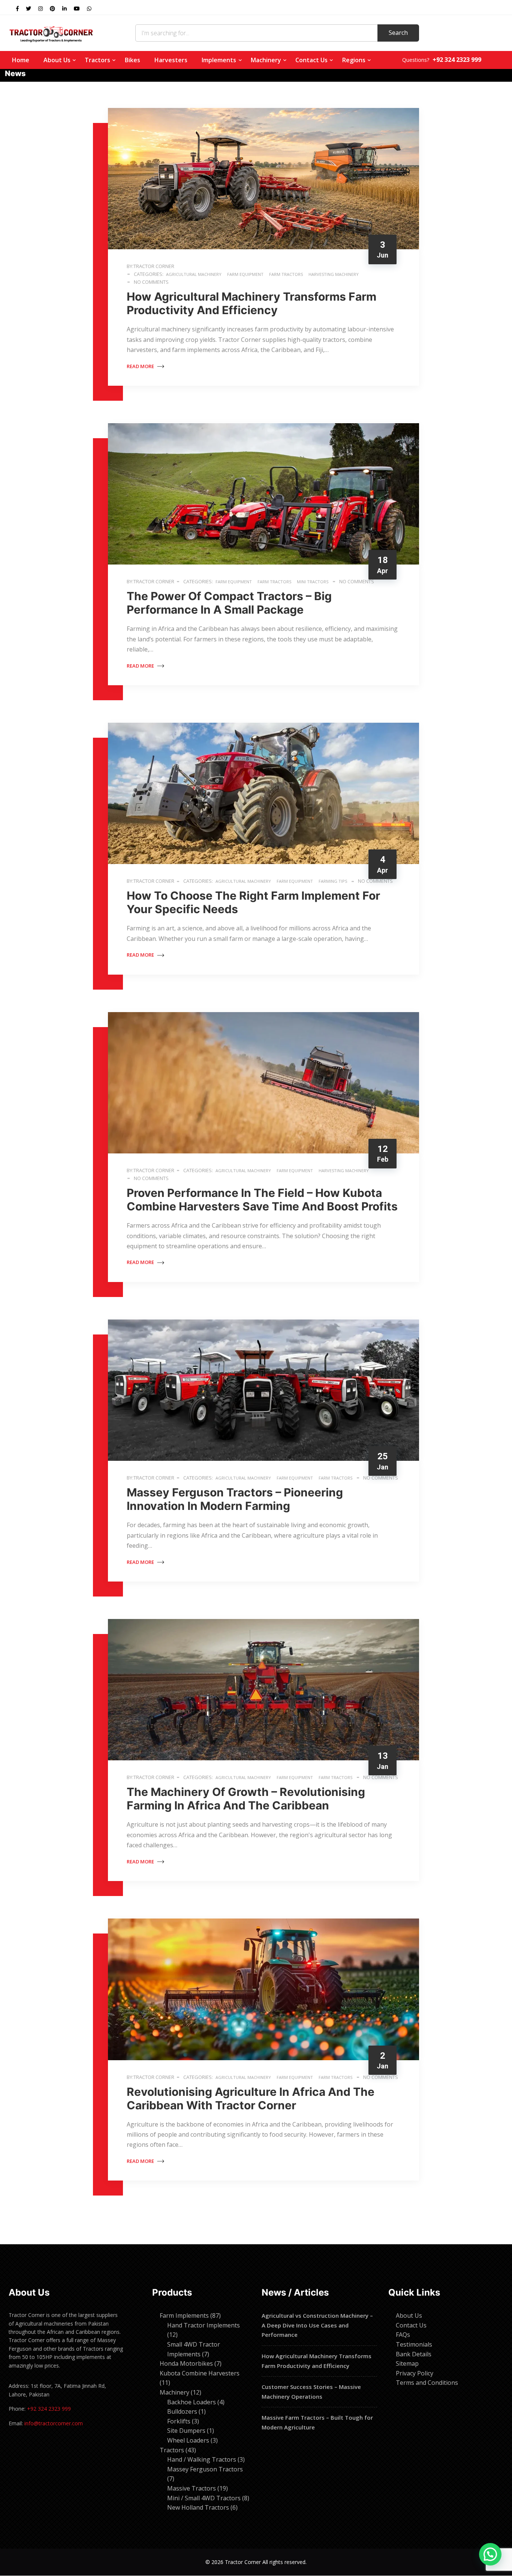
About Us (57, 60)
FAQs (403, 2335)
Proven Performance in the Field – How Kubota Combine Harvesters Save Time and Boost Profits (262, 1200)
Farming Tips (333, 881)
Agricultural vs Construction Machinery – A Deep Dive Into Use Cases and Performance (317, 2325)
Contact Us (311, 60)
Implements (219, 60)
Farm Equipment (245, 274)
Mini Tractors (313, 582)
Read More (141, 366)
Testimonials (414, 2344)
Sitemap (407, 2363)
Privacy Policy (415, 2373)
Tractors (97, 60)
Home (21, 60)
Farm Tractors (286, 274)
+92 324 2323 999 (49, 2409)
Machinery (266, 60)
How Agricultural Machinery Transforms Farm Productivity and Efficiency (252, 303)
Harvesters (171, 60)
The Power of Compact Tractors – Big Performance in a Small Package (229, 603)
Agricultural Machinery (194, 274)
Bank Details (414, 2354)
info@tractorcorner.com (54, 2423)
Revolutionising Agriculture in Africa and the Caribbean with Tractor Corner (251, 2098)
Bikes (132, 60)
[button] (490, 2554)
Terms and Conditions (427, 2383)
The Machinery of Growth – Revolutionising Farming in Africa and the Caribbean (246, 1799)
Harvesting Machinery (334, 274)
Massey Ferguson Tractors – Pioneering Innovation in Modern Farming (235, 1499)
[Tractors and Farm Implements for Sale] (51, 33)
